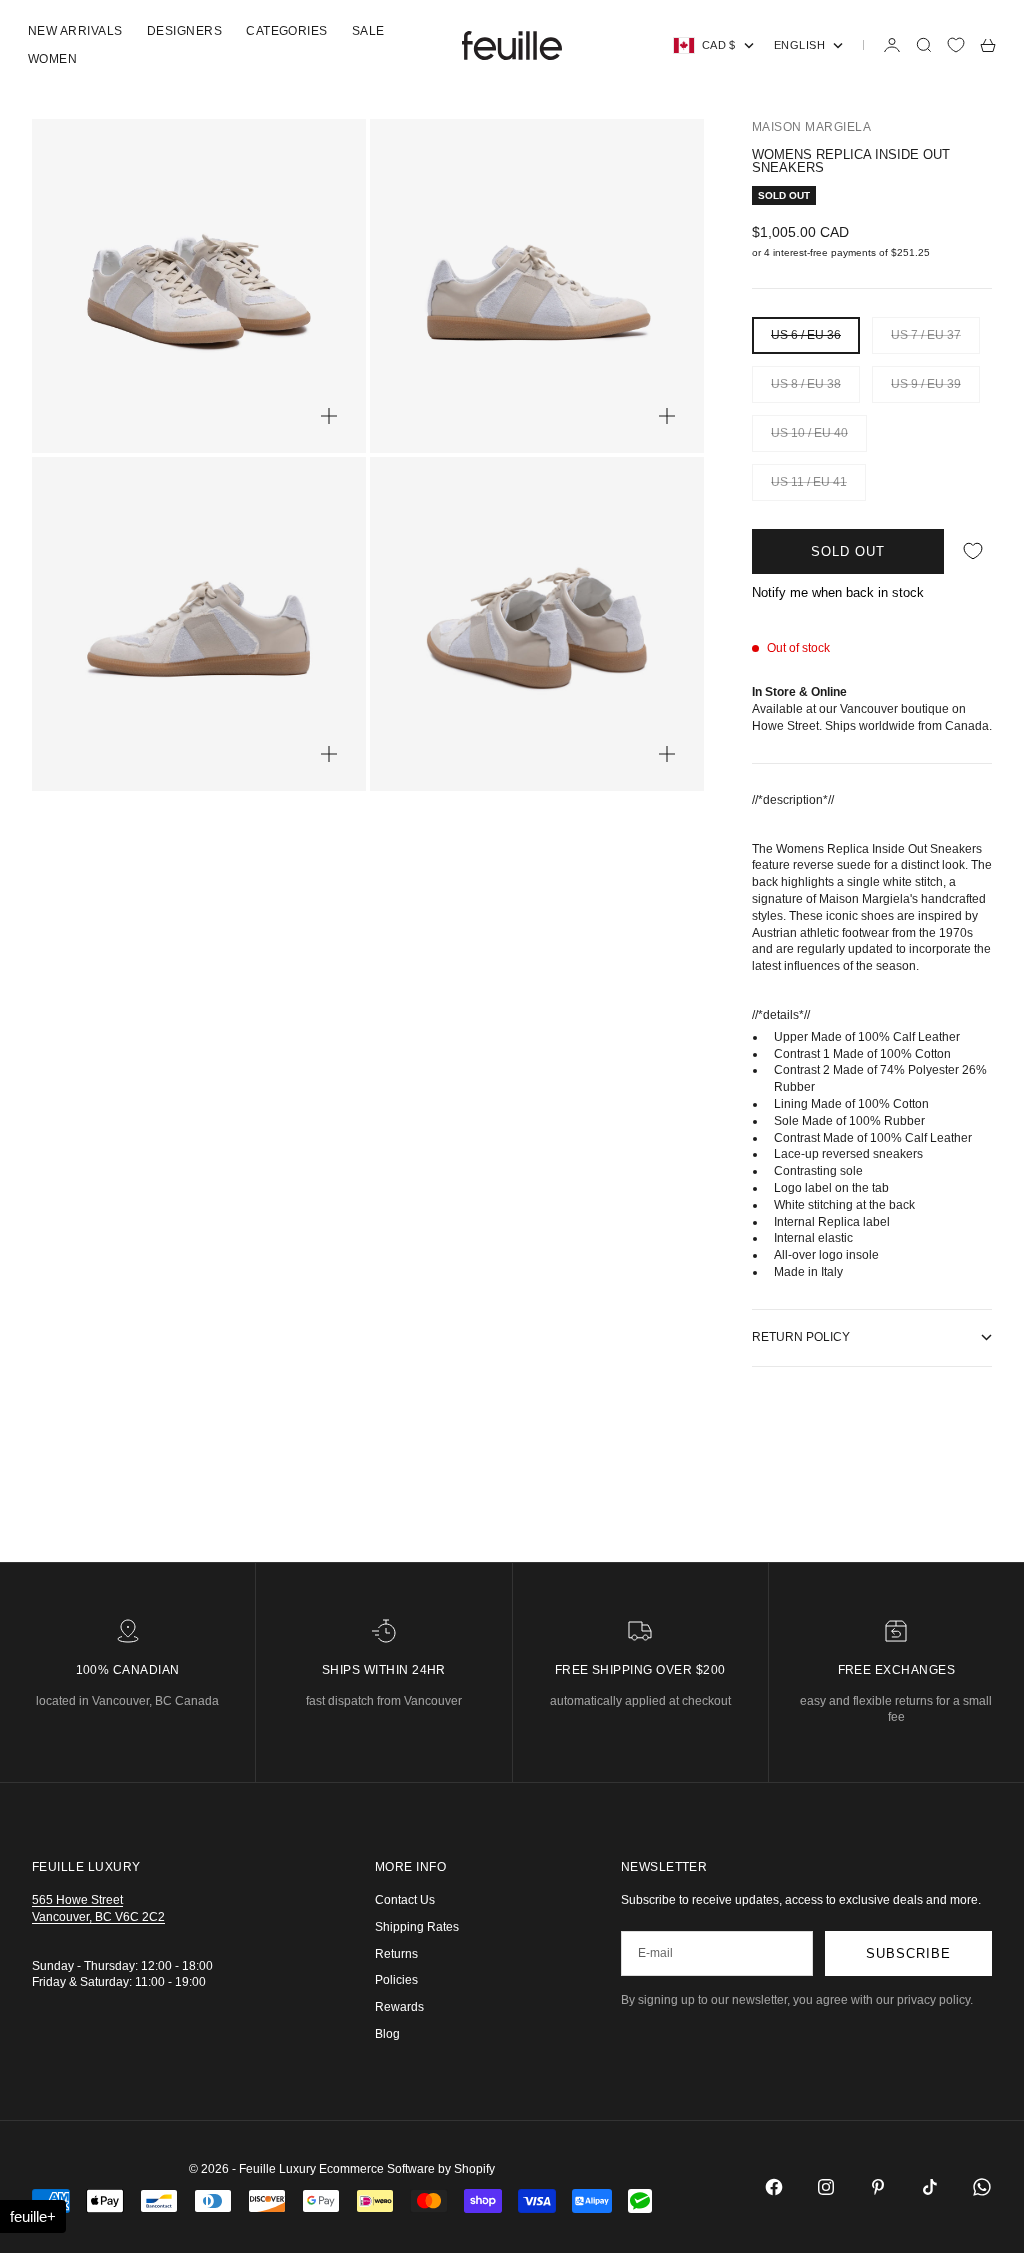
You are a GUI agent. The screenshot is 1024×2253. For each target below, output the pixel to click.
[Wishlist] (956, 45)
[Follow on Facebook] (774, 2187)
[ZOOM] (329, 416)
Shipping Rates (417, 1927)
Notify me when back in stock (838, 592)
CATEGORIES (287, 31)
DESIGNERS (184, 31)
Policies (396, 1980)
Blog (387, 2034)
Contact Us (405, 1900)
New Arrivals (75, 31)
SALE (368, 31)
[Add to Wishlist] (973, 551)
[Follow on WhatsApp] (982, 2187)
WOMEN (52, 59)
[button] (33, 2216)
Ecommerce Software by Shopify (407, 2169)
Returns (396, 1954)
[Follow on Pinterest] (878, 2187)
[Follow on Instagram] (826, 2187)
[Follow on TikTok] (930, 2187)
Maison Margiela (811, 127)
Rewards (399, 2007)
